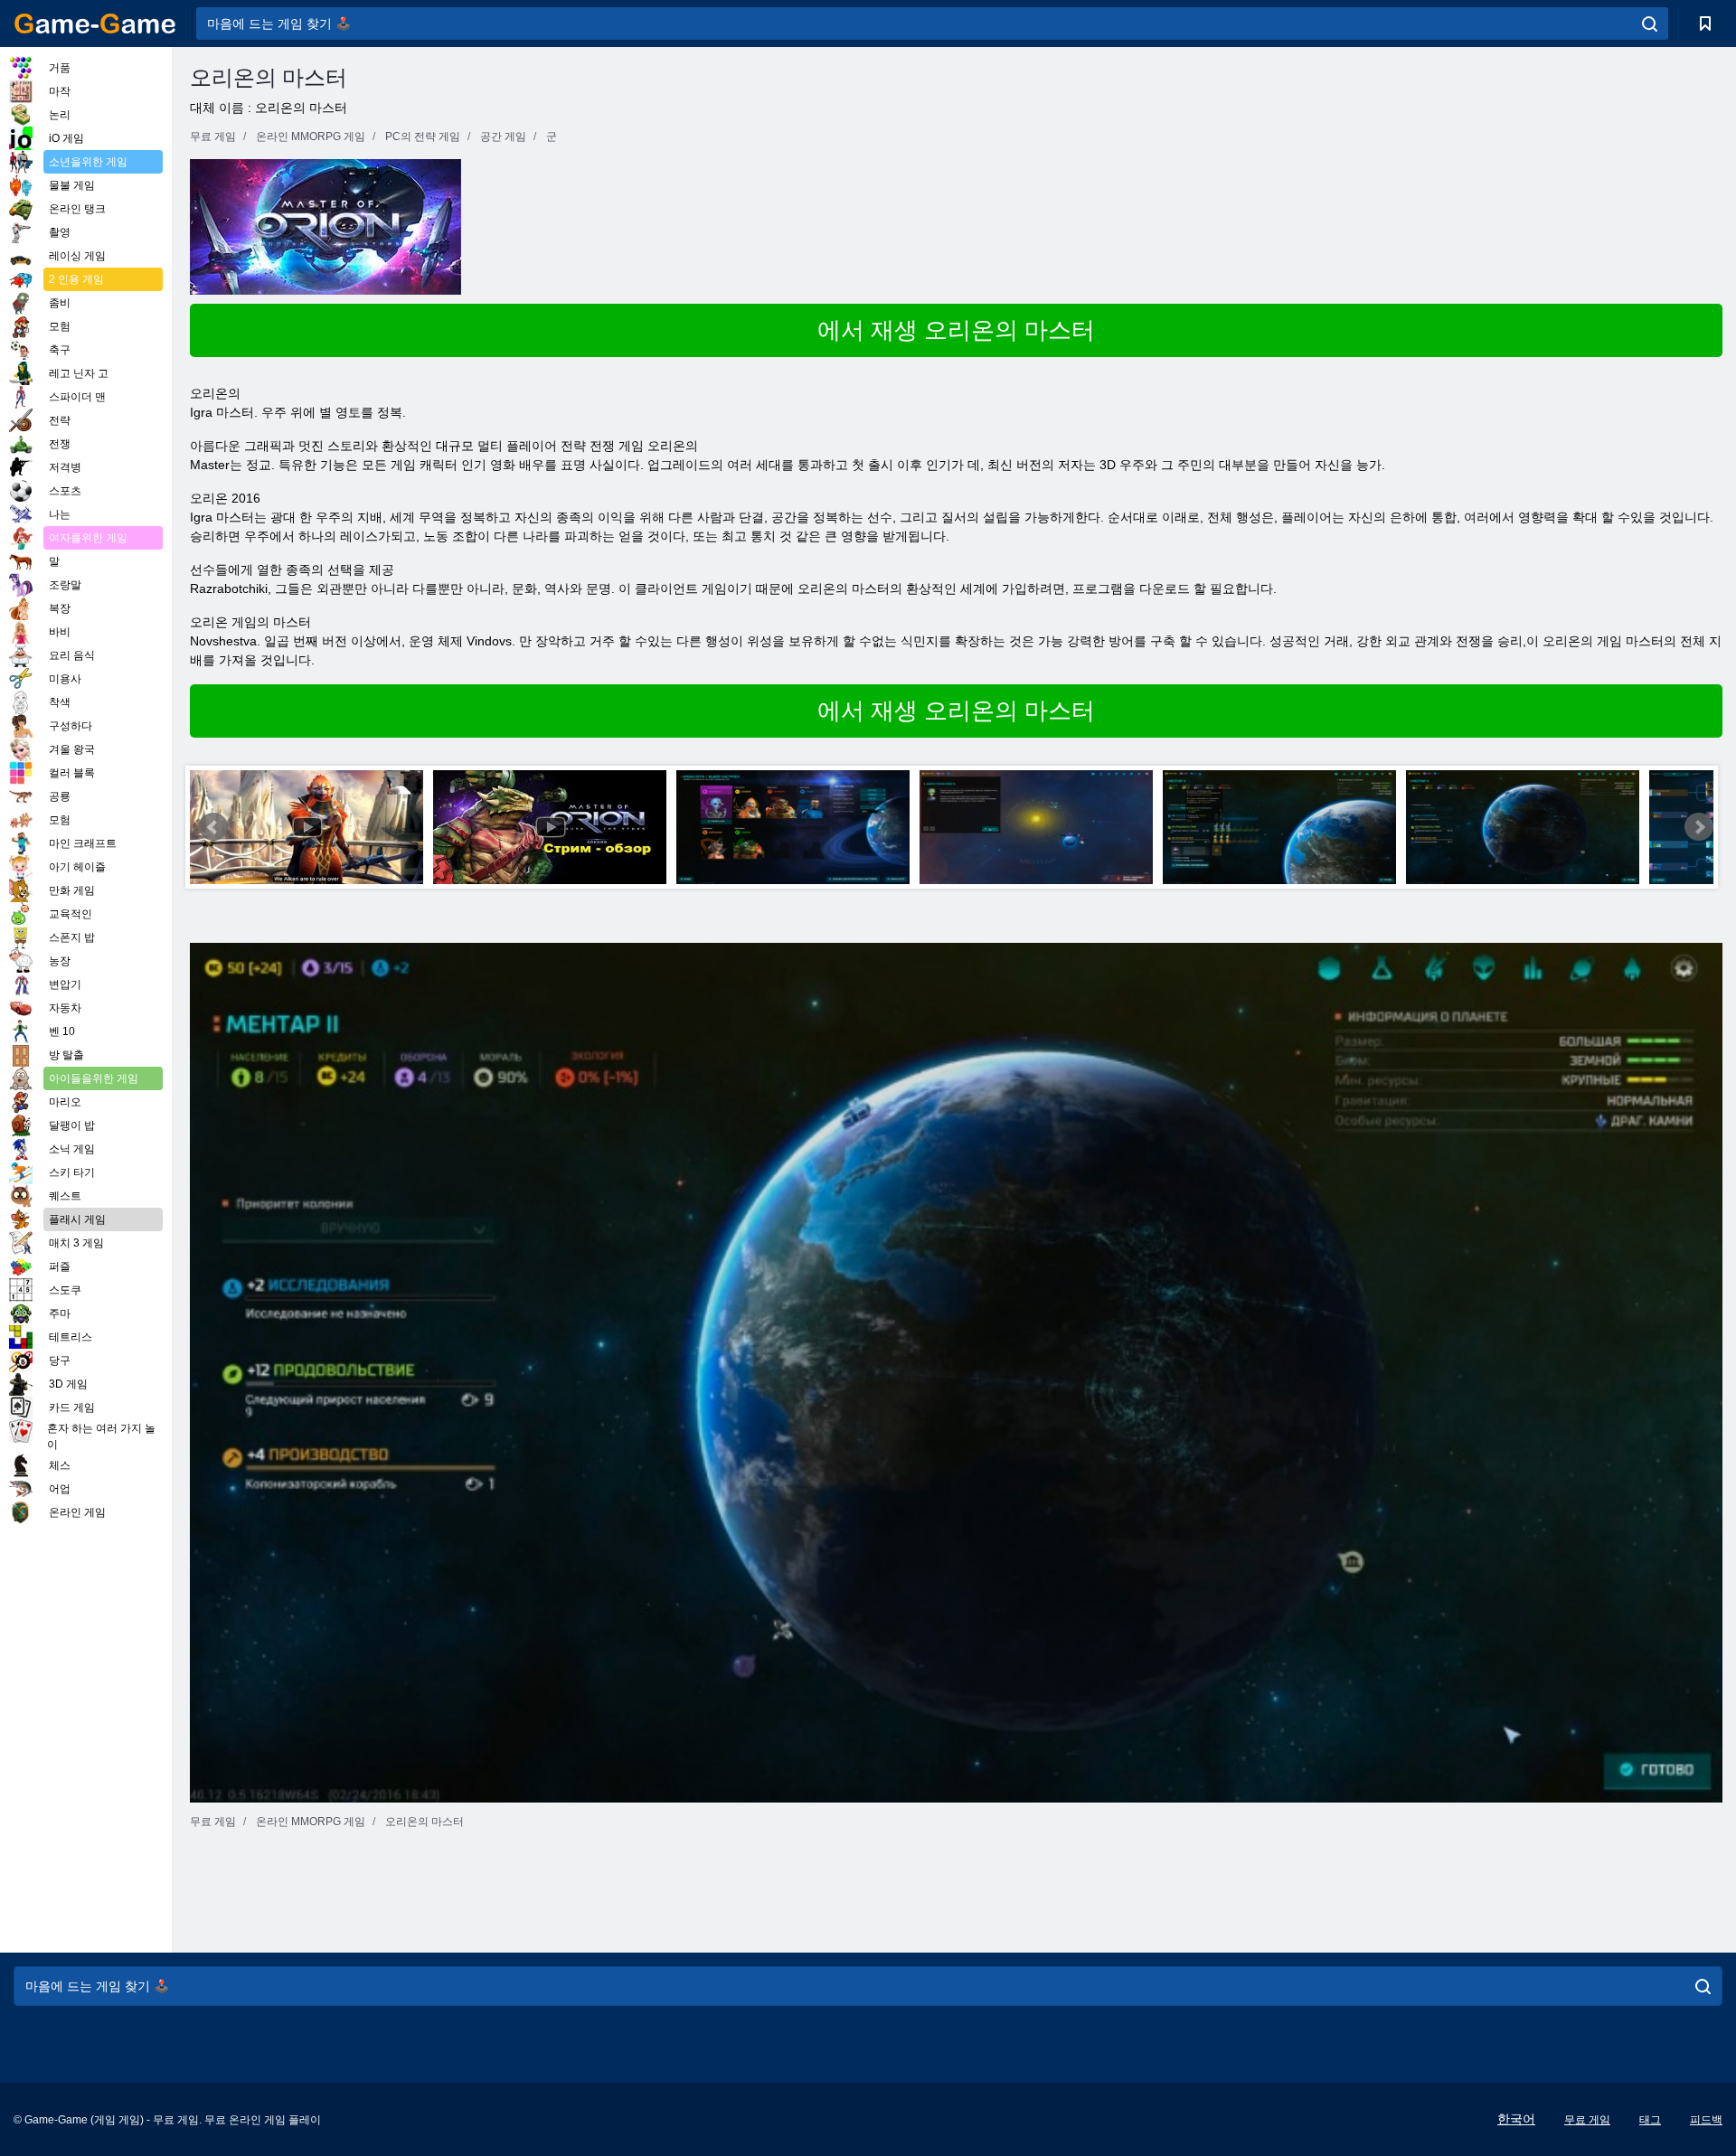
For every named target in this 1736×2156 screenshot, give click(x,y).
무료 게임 (1587, 2120)
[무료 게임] (95, 24)
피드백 (1706, 2120)
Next (1699, 827)
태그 (1650, 2120)
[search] (1650, 24)
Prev (213, 827)
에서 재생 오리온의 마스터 (956, 330)
